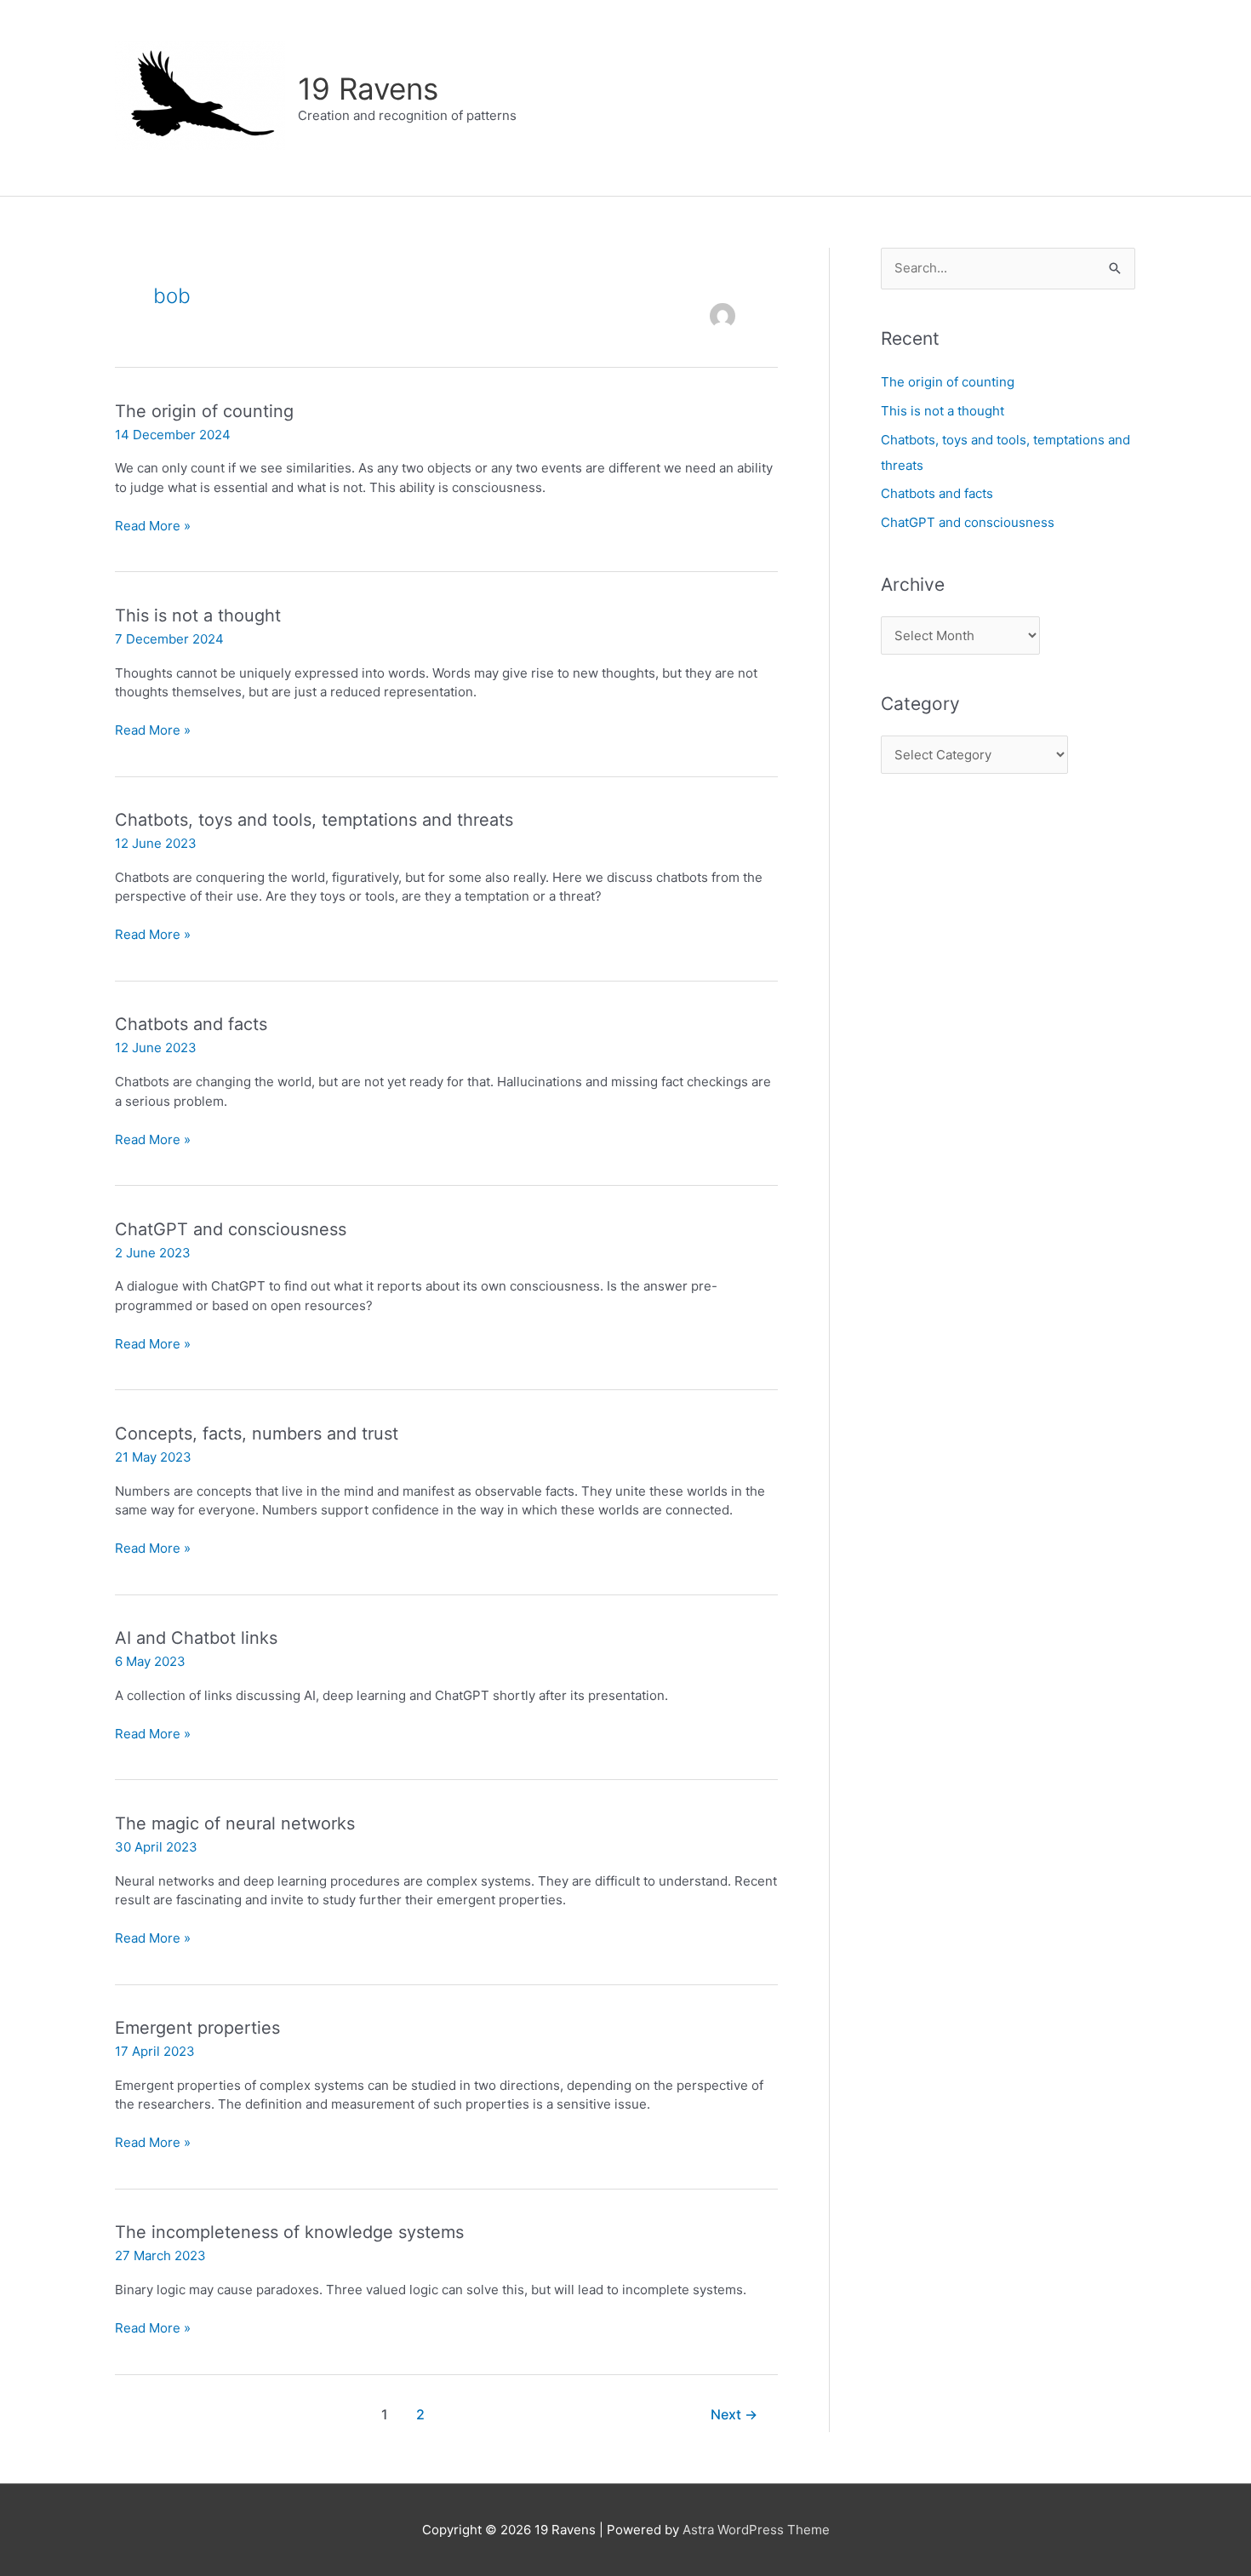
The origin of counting (204, 411)
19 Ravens (368, 89)
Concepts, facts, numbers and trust (257, 1434)
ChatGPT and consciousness (231, 1229)
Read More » (153, 527)
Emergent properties (197, 2028)
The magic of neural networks (235, 1823)
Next (734, 2415)
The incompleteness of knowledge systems (289, 2232)
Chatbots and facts (191, 1024)
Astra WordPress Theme (756, 2530)
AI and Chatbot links (196, 1638)
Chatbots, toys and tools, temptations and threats (314, 820)
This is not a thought (198, 615)
